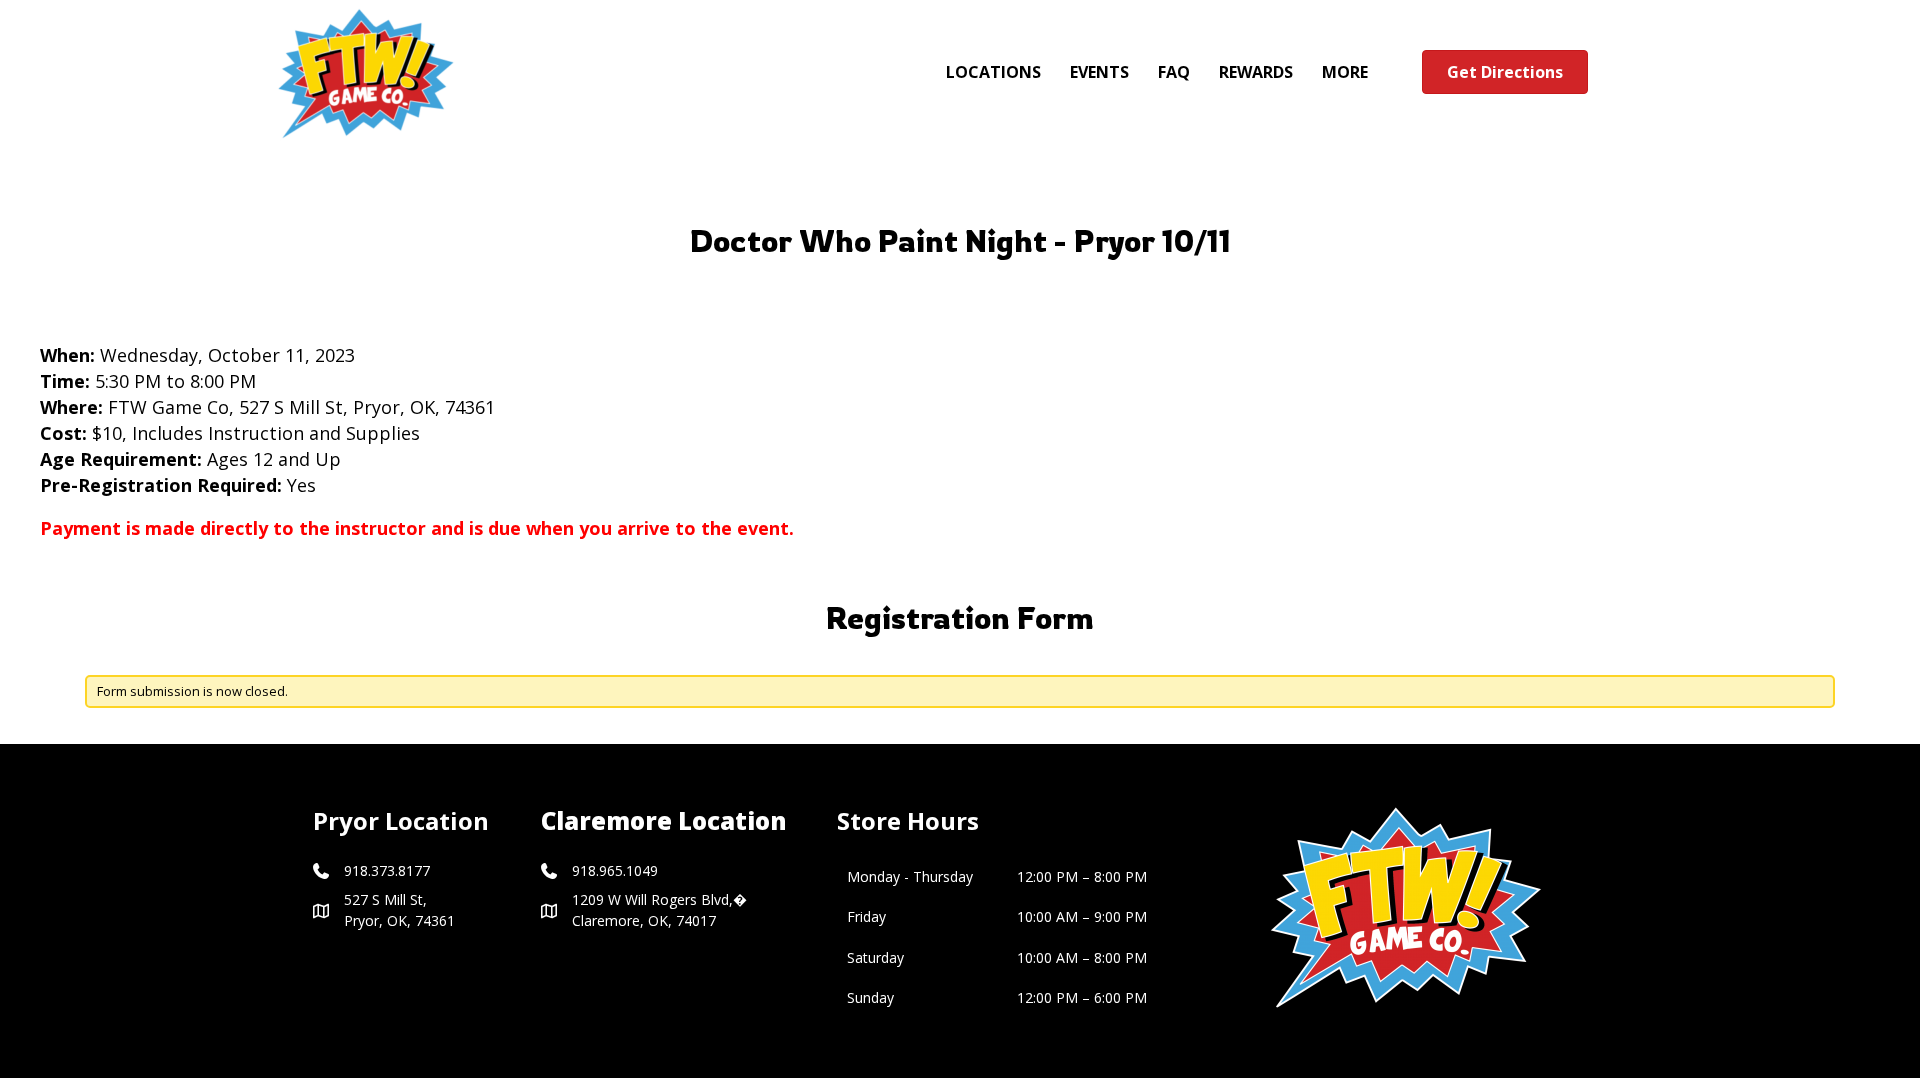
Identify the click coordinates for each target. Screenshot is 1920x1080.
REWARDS (1256, 72)
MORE (1345, 72)
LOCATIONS (993, 72)
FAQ (1174, 72)
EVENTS (1099, 72)
